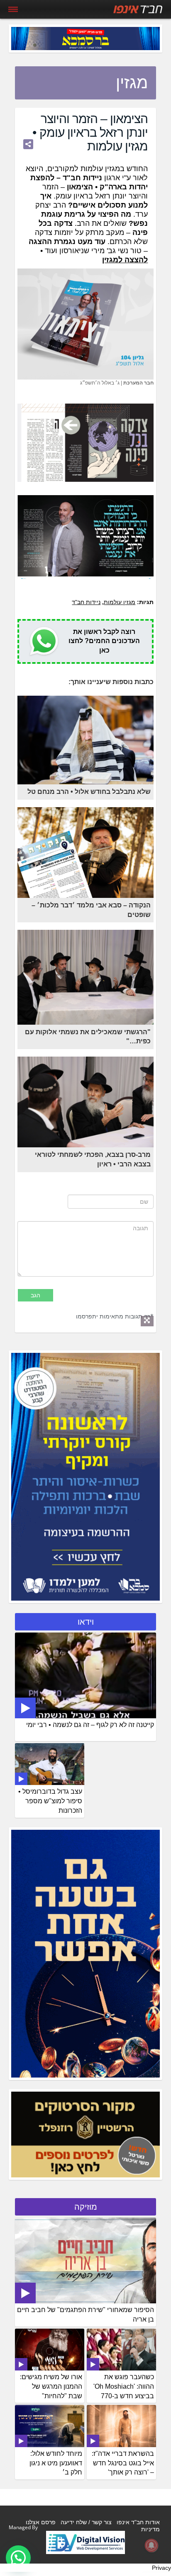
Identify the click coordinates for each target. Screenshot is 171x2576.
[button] (18, 2558)
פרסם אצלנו (41, 2522)
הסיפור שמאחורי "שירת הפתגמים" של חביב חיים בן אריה (85, 2315)
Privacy (161, 2568)
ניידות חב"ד (86, 602)
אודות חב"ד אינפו (138, 2522)
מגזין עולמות (120, 602)
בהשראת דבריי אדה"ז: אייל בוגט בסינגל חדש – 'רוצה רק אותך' (123, 2463)
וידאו (86, 1622)
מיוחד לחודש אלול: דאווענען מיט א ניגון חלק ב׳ (56, 2463)
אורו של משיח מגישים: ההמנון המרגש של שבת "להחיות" (51, 2386)
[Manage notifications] (151, 2545)
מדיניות (150, 2529)
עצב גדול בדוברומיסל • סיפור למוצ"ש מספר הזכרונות (50, 1801)
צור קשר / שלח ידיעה (86, 2522)
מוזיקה (86, 2207)
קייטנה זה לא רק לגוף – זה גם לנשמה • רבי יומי (90, 1725)
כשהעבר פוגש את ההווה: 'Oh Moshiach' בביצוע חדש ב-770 (124, 2386)
